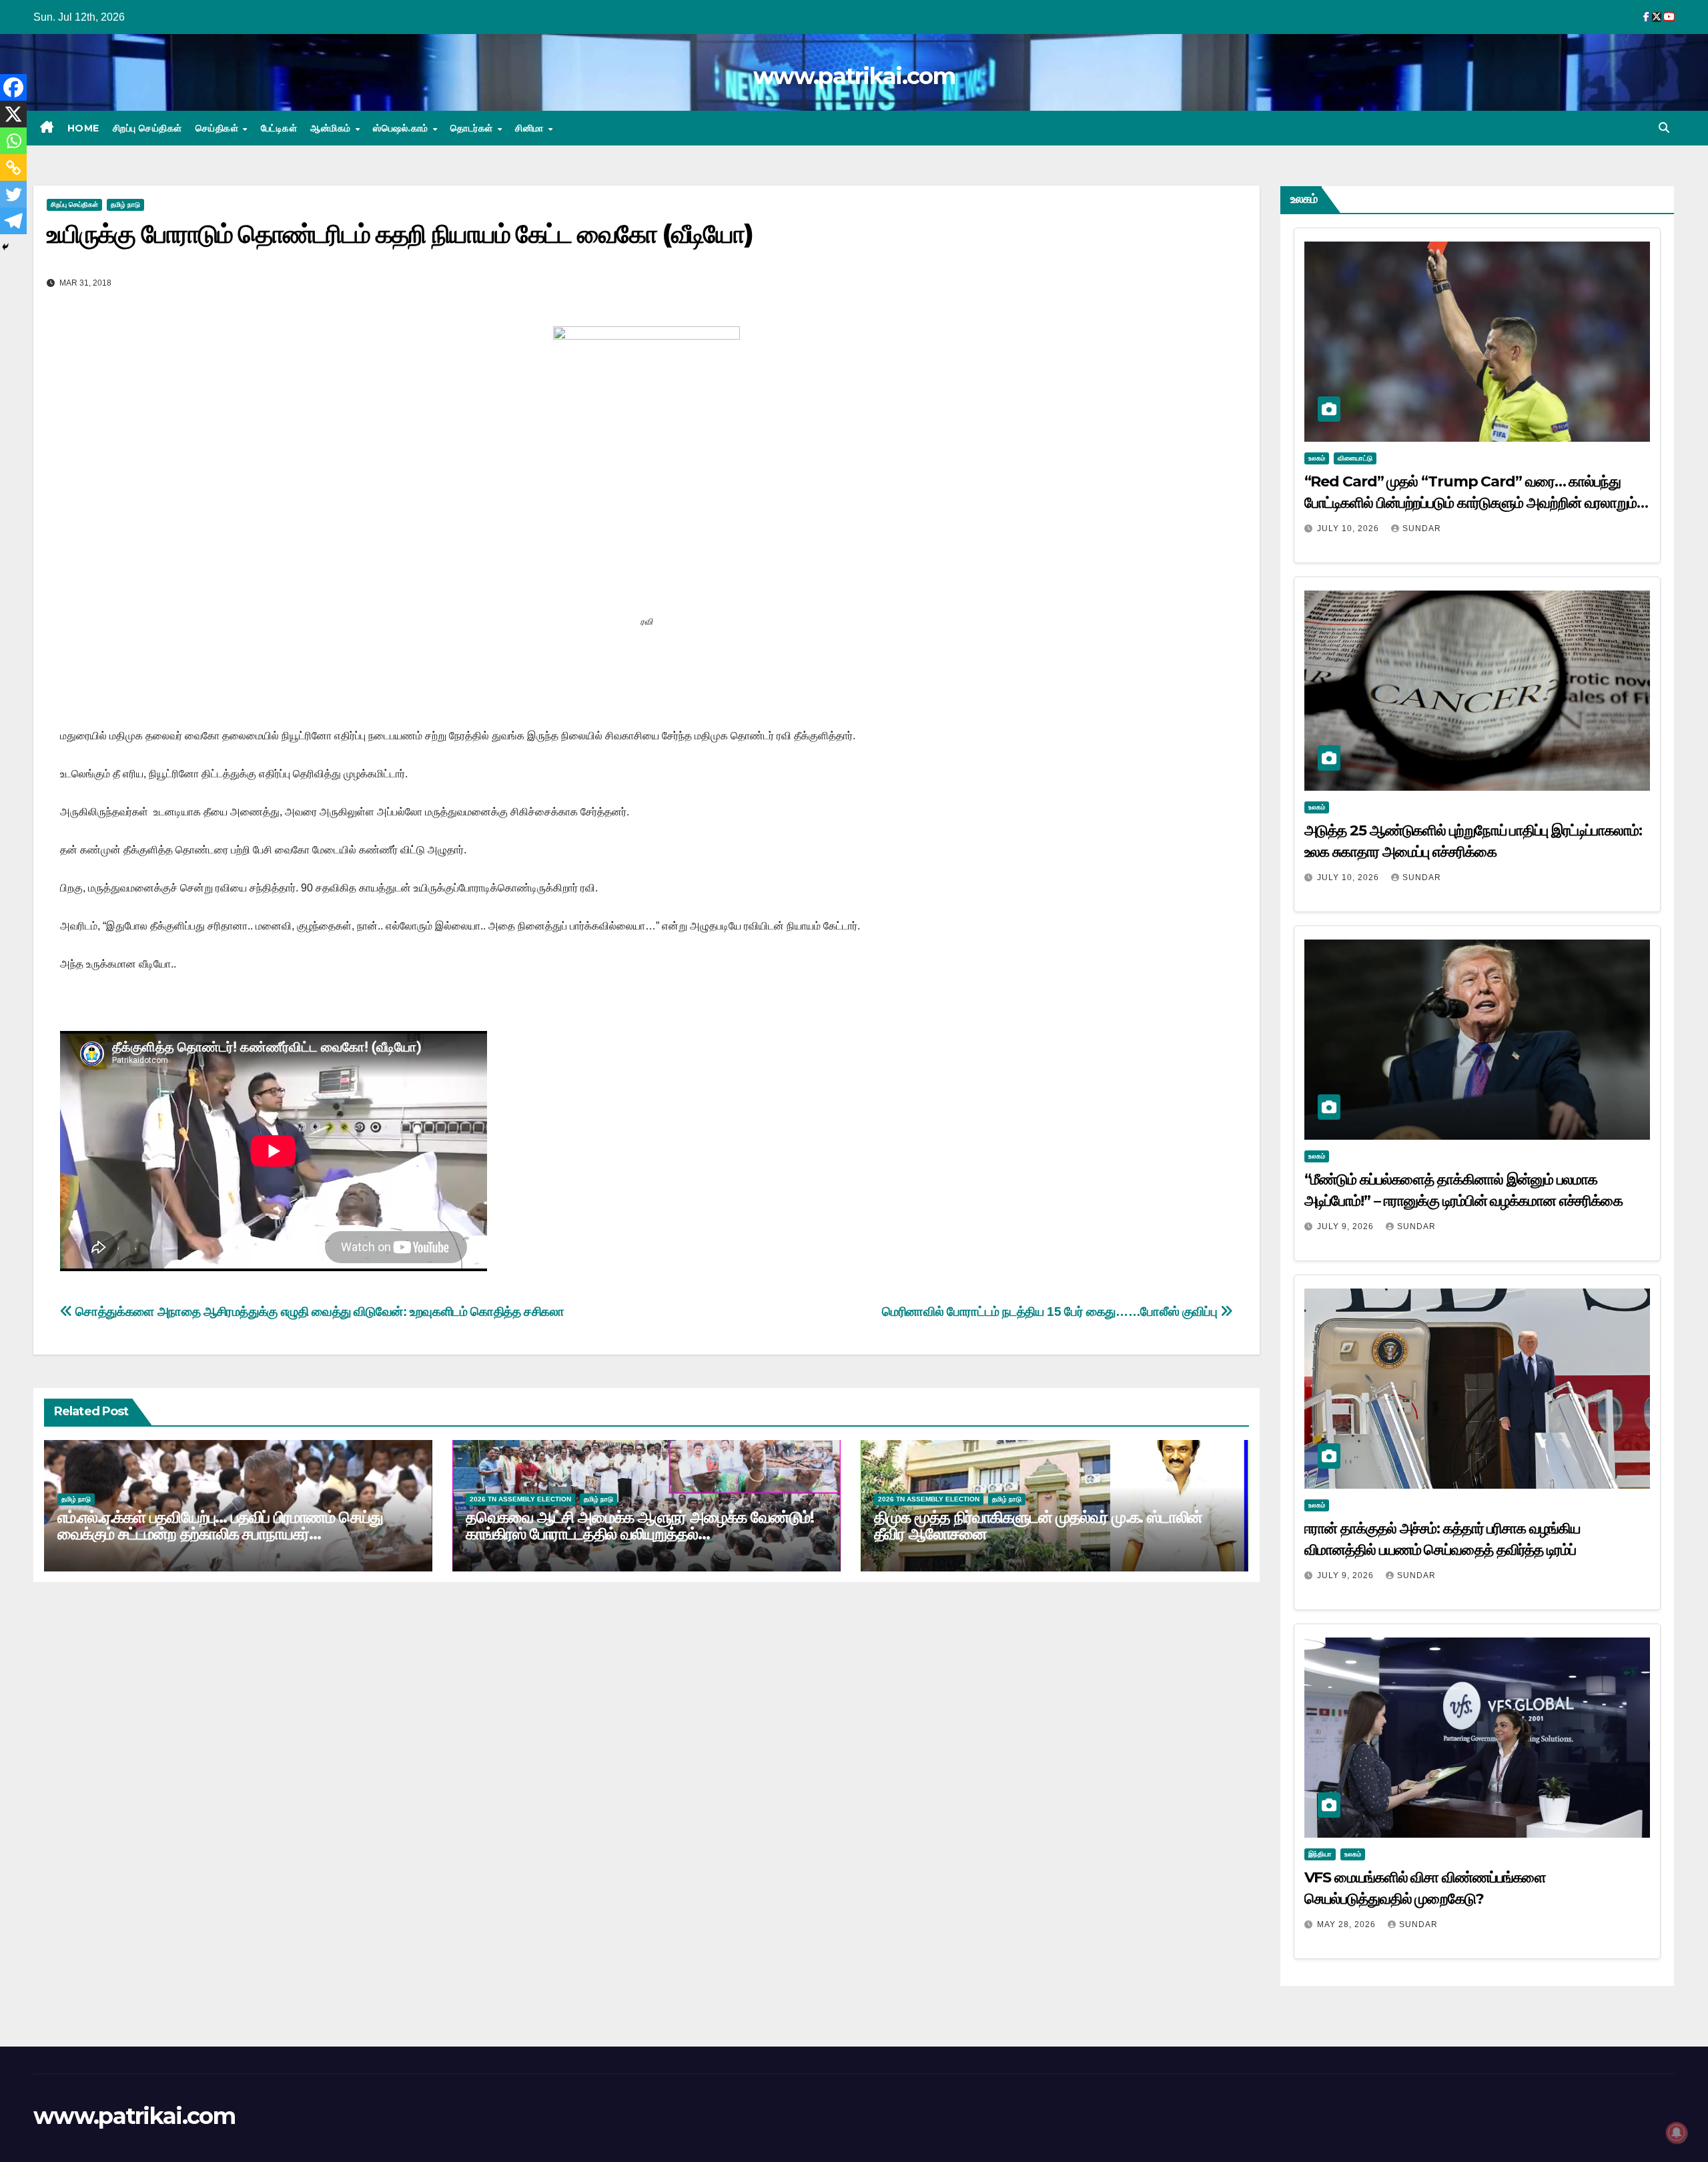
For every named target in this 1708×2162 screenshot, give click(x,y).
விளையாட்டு (1355, 458)
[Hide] (5, 247)
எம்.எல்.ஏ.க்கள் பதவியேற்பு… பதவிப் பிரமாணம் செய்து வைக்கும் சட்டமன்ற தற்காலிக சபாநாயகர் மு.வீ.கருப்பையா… (220, 1534)
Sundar (1422, 528)
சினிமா (531, 128)
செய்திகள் (219, 128)
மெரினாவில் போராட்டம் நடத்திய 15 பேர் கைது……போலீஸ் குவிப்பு (1051, 1312)
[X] (13, 114)
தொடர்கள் (473, 128)
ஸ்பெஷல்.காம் (402, 128)
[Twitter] (13, 194)
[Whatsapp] (13, 141)
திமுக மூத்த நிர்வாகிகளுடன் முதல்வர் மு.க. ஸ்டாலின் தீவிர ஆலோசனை (1038, 1525)
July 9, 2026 (1347, 1226)
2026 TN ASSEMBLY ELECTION (520, 1499)
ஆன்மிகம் (332, 128)
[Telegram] (13, 221)
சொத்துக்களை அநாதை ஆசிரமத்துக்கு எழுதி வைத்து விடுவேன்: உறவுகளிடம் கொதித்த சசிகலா (319, 1312)
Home (83, 128)
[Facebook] (13, 87)
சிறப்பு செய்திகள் (147, 128)
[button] (1664, 128)
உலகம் (1317, 458)
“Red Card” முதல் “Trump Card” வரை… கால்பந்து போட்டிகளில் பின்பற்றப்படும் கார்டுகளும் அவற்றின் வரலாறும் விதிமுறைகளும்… (1471, 503)
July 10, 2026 (1349, 528)
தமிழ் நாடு (125, 205)
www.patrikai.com (854, 76)
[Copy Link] (13, 167)
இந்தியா (1320, 1854)
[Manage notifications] (1677, 2133)
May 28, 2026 (1348, 1924)
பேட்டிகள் (279, 128)
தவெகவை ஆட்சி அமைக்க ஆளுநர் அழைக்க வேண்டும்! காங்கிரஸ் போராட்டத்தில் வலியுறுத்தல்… (640, 1525)
